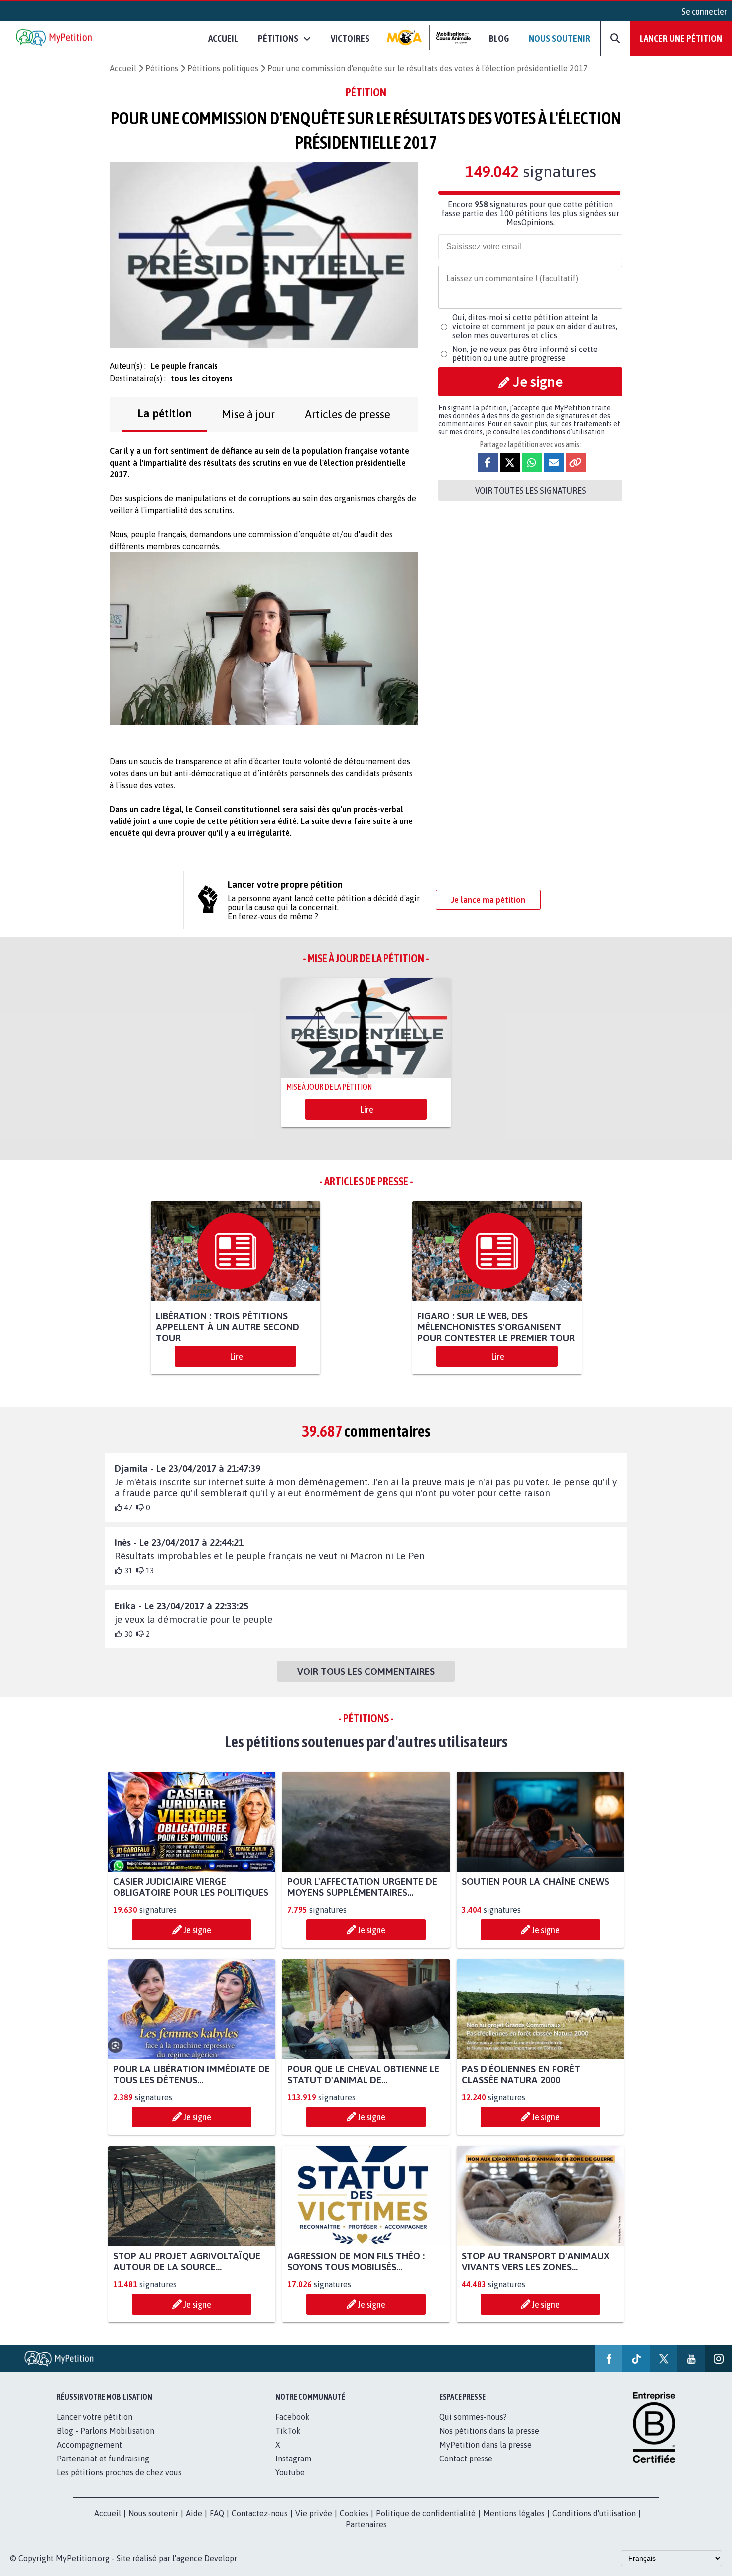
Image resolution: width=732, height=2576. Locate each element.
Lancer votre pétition (95, 2417)
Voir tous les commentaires (366, 1671)
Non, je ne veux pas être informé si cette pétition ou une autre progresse (525, 353)
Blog (499, 38)
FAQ (217, 2513)
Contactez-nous (260, 2513)
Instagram (293, 2459)
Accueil (223, 38)
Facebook (293, 2417)
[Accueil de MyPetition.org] (55, 39)
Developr (221, 2558)
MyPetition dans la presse (486, 2445)
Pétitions (162, 68)
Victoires (350, 38)
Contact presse (466, 2459)
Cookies (354, 2513)
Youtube (290, 2472)
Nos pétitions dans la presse (489, 2431)
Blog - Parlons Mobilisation (106, 2431)
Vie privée (314, 2513)
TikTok (288, 2431)
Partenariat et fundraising (103, 2459)
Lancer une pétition (681, 38)
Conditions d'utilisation (594, 2513)
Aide (194, 2513)
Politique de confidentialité (426, 2513)
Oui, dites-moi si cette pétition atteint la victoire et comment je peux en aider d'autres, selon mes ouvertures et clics (535, 326)
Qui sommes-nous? (473, 2417)
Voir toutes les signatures (531, 490)
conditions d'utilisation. (569, 432)
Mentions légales (514, 2513)
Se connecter (704, 11)
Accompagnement (89, 2445)
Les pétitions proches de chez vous (119, 2472)
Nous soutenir (559, 38)
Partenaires (366, 2524)
